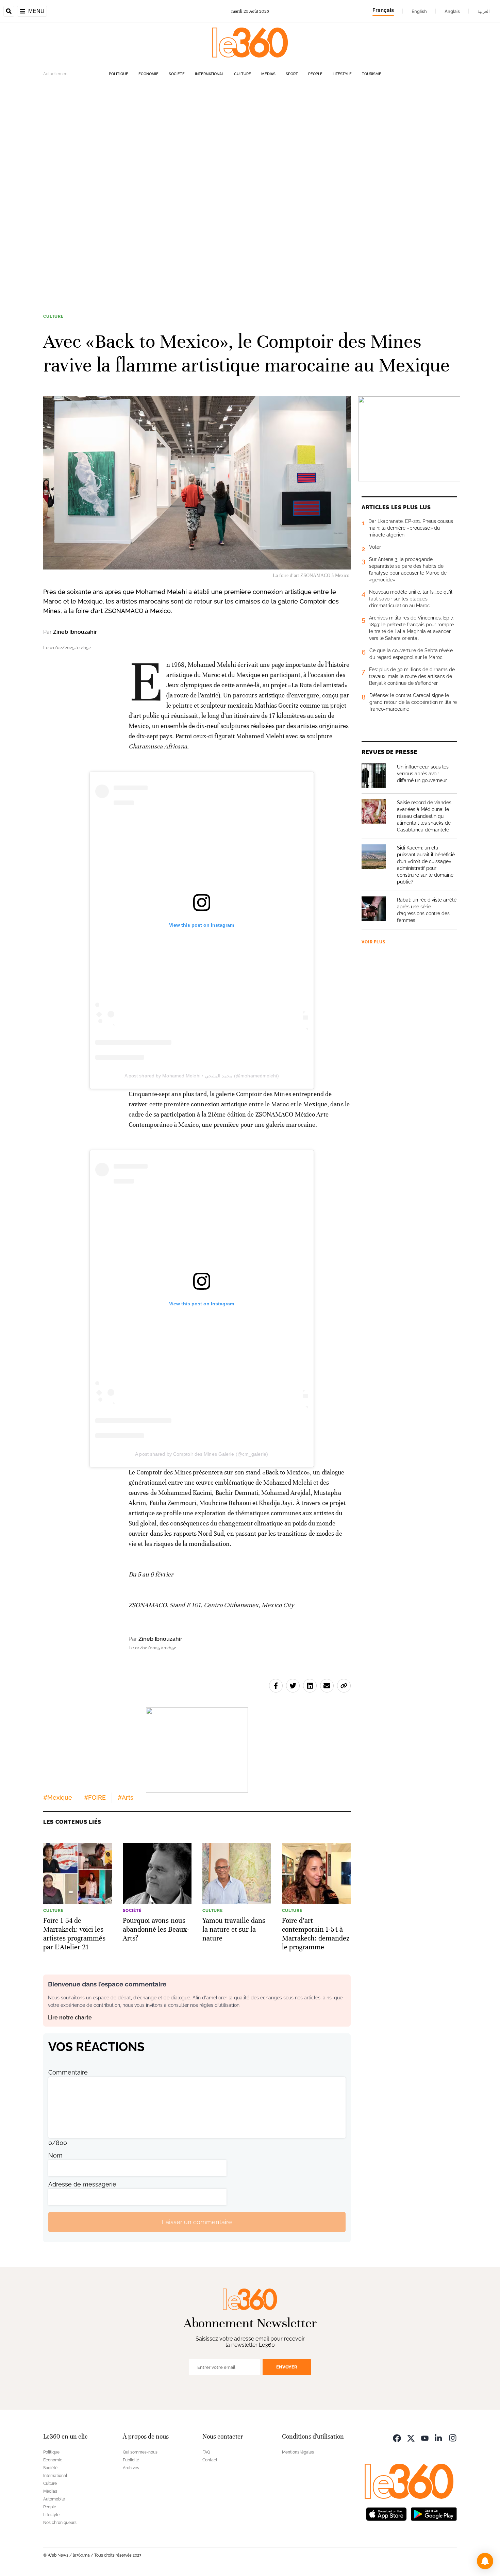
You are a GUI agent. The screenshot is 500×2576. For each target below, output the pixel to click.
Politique (119, 74)
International (209, 74)
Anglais (452, 11)
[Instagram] (453, 2437)
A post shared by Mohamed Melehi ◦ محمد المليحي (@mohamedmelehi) (202, 1076)
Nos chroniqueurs (60, 2523)
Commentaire (68, 2072)
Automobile (54, 2499)
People (315, 74)
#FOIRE (95, 1797)
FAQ (206, 2452)
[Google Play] (434, 2513)
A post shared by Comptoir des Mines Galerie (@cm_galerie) (202, 1454)
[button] (485, 2561)
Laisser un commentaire (197, 2222)
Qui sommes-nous (140, 2452)
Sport (292, 74)
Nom (55, 2155)
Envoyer (287, 2367)
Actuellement (56, 74)
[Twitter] (411, 2437)
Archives (131, 2468)
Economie (148, 74)
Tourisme (372, 74)
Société (177, 74)
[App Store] (386, 2513)
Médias (268, 74)
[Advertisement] (204, 184)
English (419, 11)
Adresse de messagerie (82, 2184)
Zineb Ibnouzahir (75, 632)
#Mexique (58, 1797)
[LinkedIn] (439, 2437)
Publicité (131, 2460)
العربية (484, 11)
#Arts (126, 1797)
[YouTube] (425, 2437)
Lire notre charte (70, 2018)
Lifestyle (342, 74)
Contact (210, 2460)
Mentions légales (298, 2452)
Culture (243, 74)
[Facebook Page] (397, 2437)
